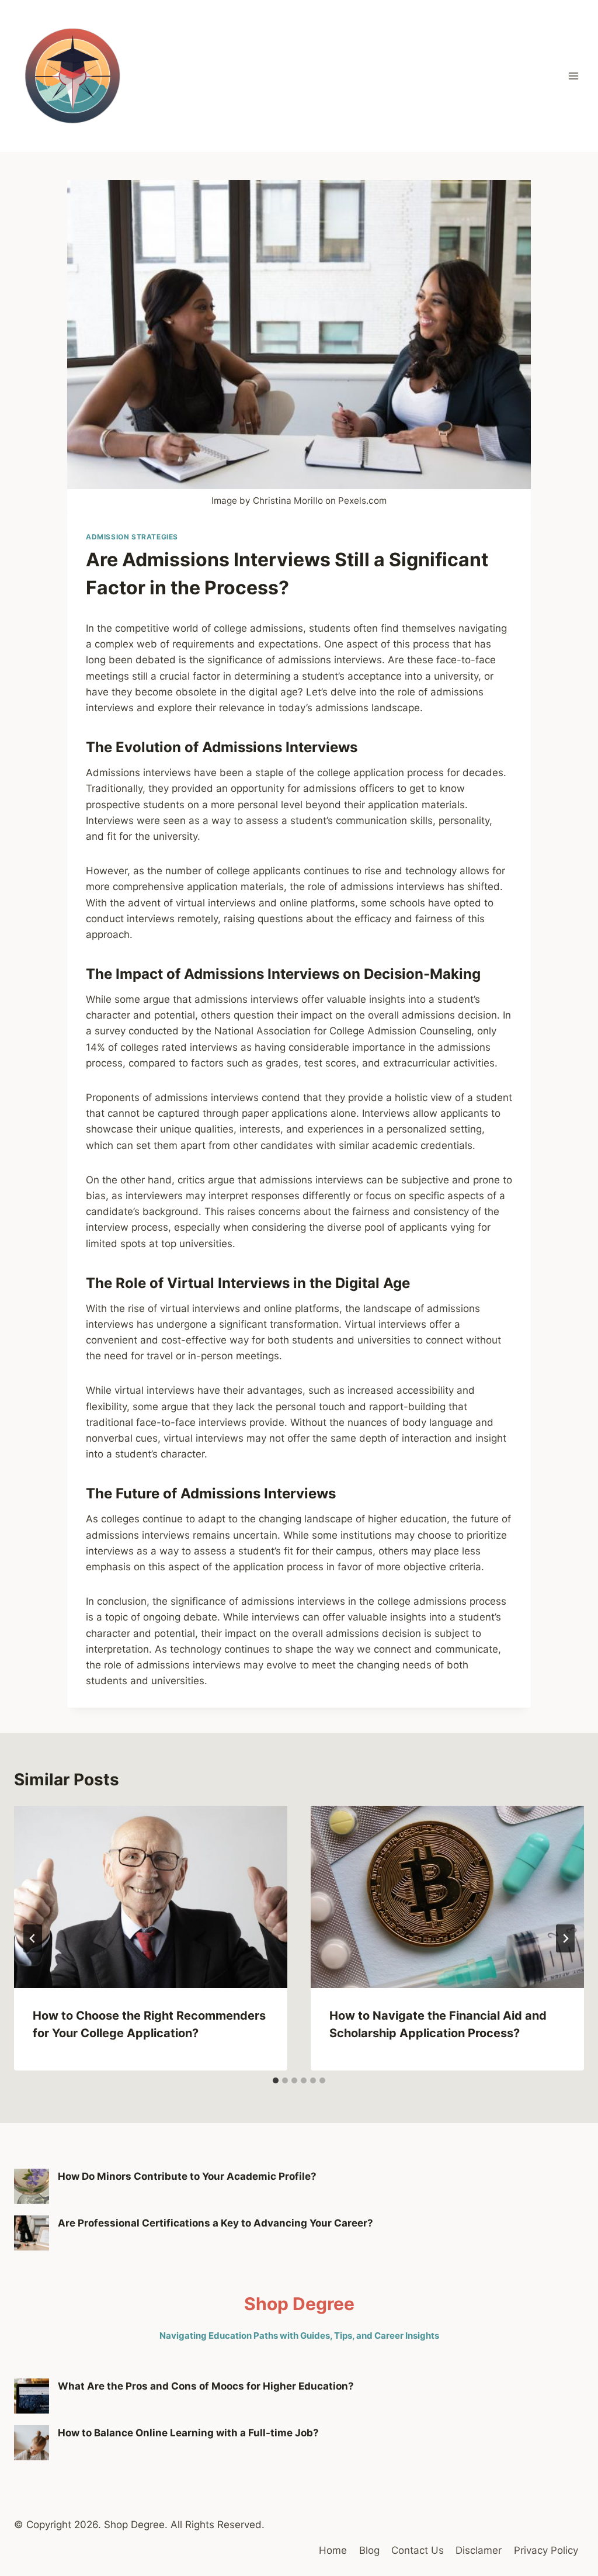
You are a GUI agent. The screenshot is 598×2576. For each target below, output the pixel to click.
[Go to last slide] (33, 1938)
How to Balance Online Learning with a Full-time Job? (188, 2433)
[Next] (565, 1938)
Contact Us (418, 2550)
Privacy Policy (546, 2550)
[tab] (276, 2080)
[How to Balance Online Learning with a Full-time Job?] (32, 2443)
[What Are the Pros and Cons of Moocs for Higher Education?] (32, 2396)
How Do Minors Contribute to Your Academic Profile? (187, 2176)
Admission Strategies (132, 537)
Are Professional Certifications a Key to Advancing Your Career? (215, 2223)
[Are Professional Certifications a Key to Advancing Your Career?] (32, 2233)
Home (333, 2550)
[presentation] (151, 1897)
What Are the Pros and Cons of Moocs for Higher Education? (206, 2386)
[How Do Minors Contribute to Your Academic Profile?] (32, 2186)
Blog (369, 2550)
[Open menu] (573, 76)
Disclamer (479, 2550)
